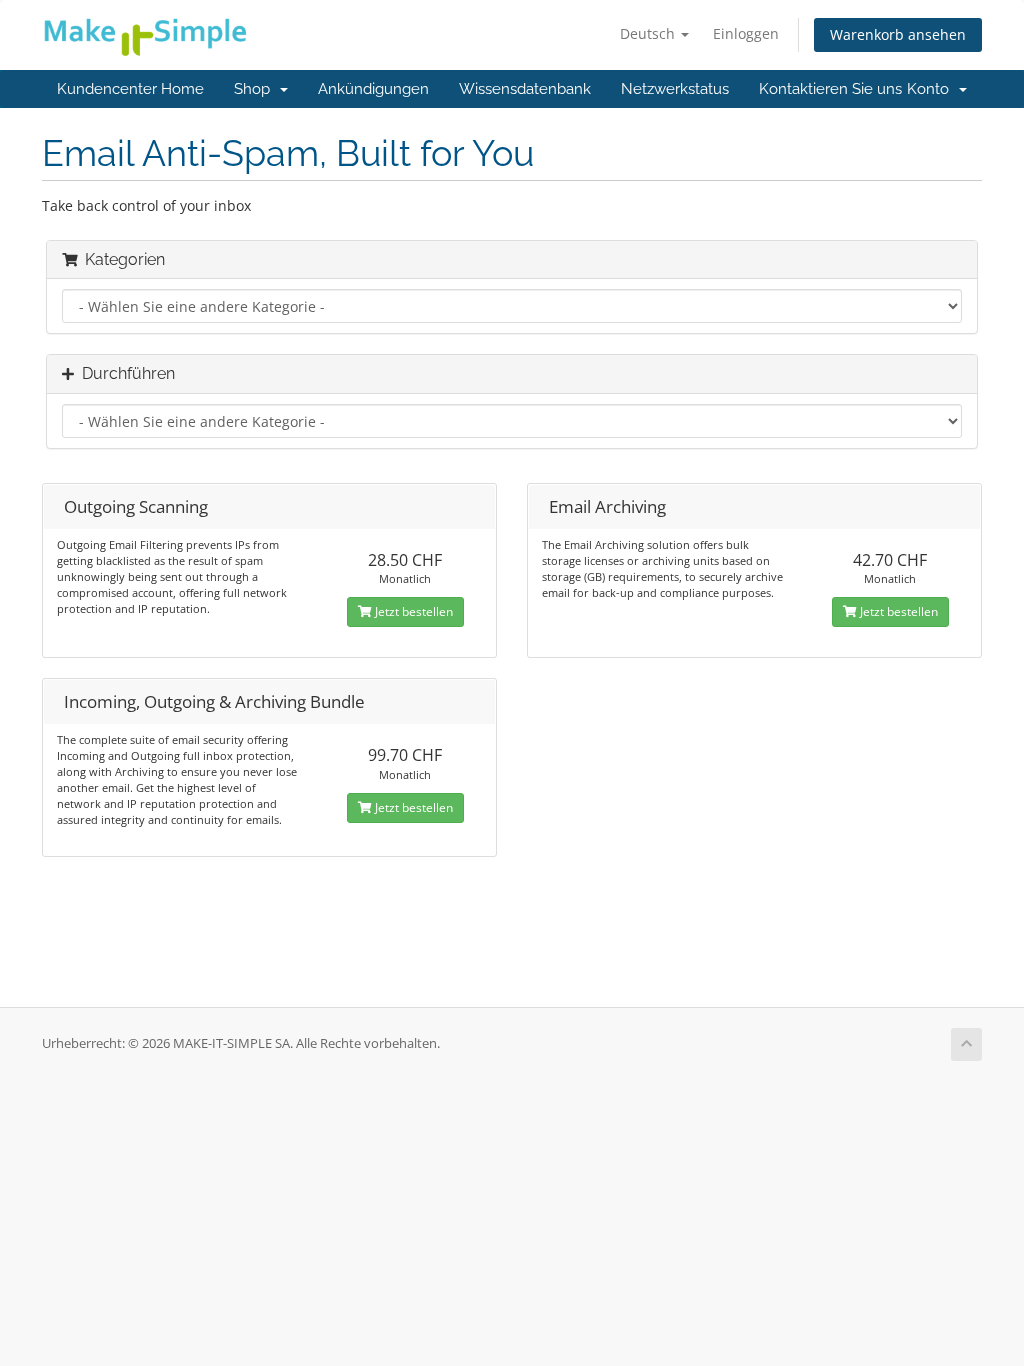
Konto (932, 89)
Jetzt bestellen (412, 611)
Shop (256, 89)
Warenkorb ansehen (898, 34)
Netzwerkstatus (675, 89)
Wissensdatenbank (525, 89)
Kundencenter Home (130, 89)
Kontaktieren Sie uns (830, 89)
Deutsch (649, 33)
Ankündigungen (373, 89)
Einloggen (746, 33)
